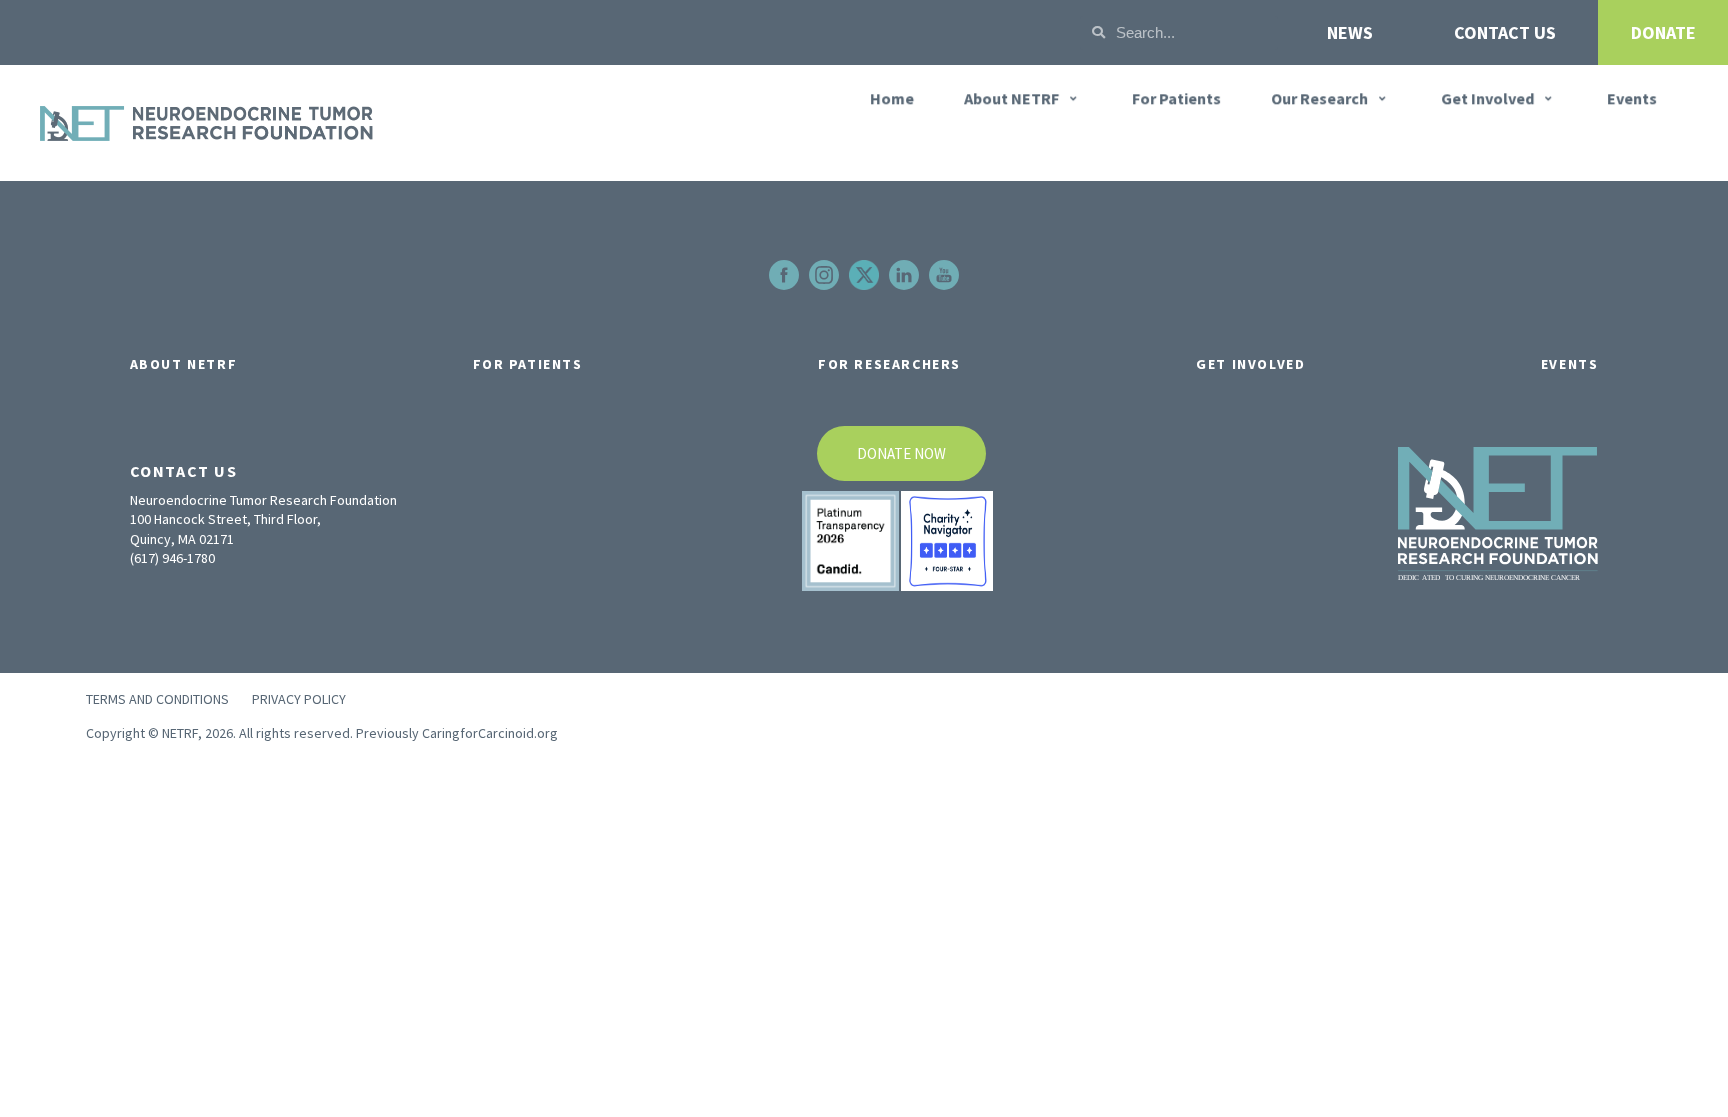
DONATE (1663, 32)
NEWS (1350, 32)
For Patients (528, 364)
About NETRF (184, 364)
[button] (1023, 98)
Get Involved (1250, 364)
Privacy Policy (299, 699)
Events (1570, 364)
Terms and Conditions (157, 699)
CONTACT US (1505, 32)
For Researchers (889, 364)
